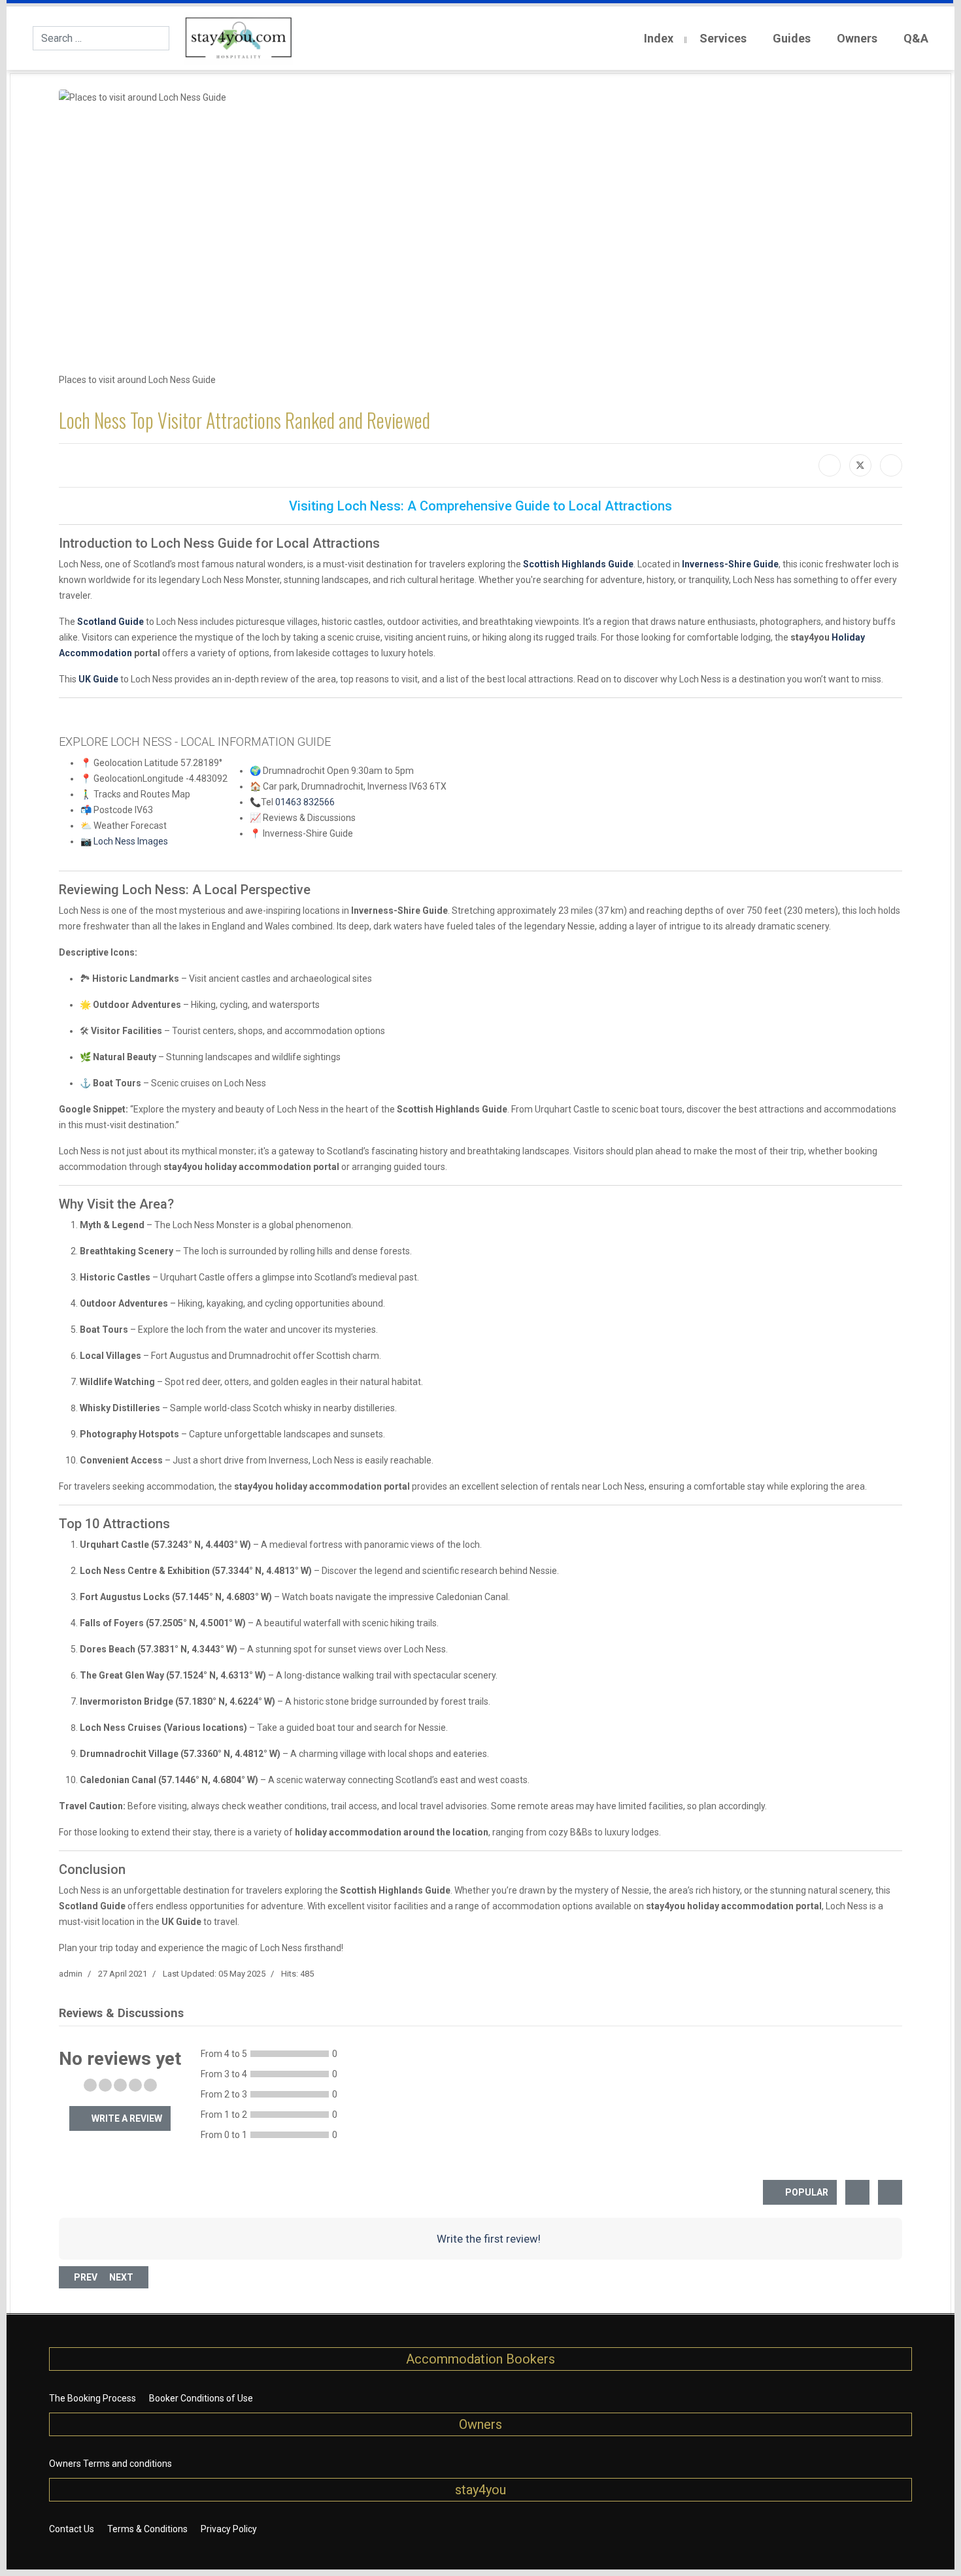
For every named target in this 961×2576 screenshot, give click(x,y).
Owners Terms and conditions (110, 2464)
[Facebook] (830, 465)
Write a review (126, 2118)
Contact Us (72, 2529)
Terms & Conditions (147, 2529)
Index (659, 38)
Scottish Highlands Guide (578, 564)
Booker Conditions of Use (201, 2398)
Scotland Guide (110, 622)
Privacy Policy (229, 2529)
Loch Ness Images (131, 841)
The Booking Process (93, 2398)
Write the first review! (487, 2239)
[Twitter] (860, 465)
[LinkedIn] (891, 465)
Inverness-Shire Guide (730, 564)
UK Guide (98, 679)
